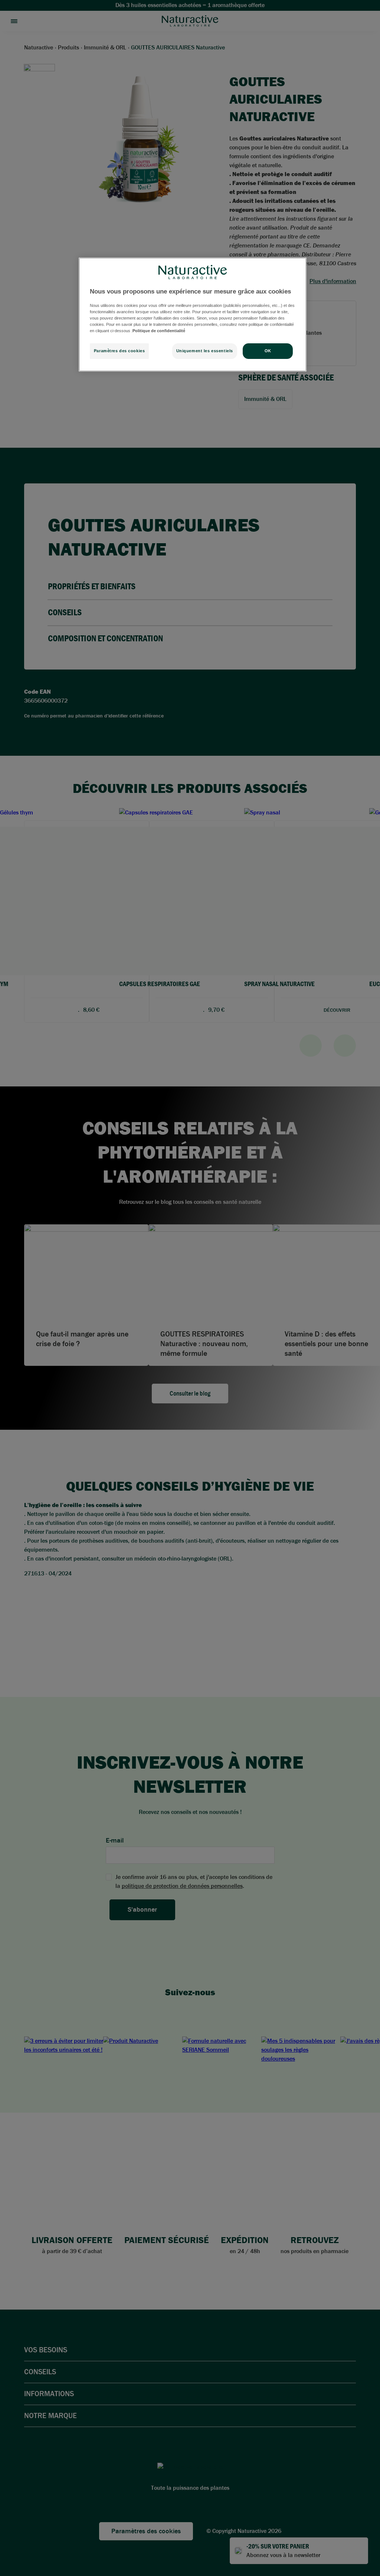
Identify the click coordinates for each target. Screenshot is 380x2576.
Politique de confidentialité (159, 331)
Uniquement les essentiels (205, 351)
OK (268, 351)
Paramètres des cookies (119, 351)
